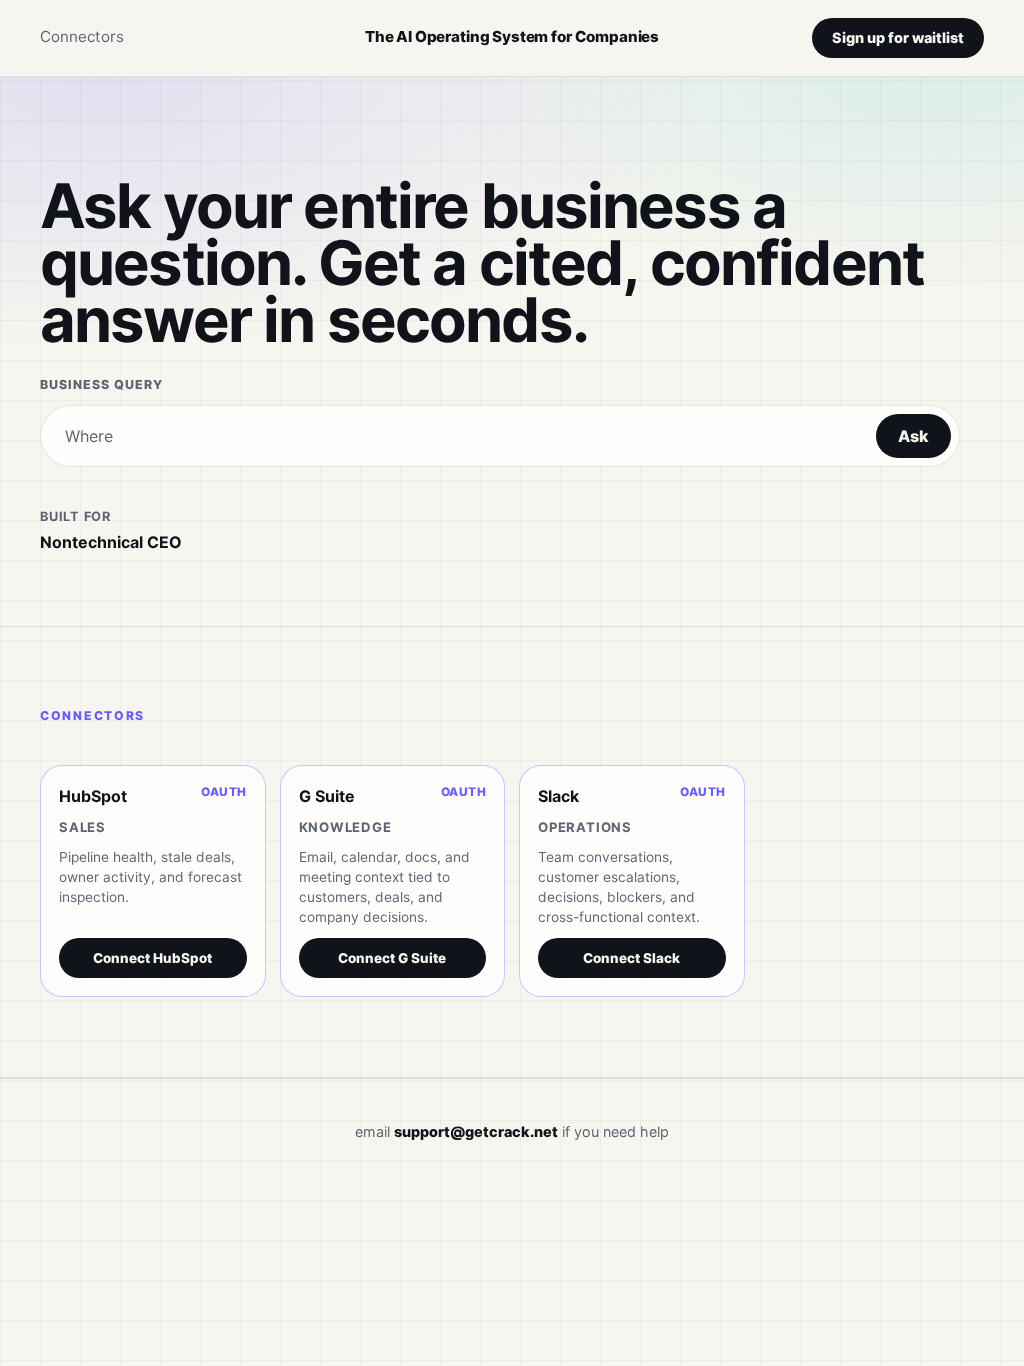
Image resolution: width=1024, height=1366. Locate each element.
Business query (101, 384)
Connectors (82, 36)
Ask (913, 436)
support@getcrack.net (476, 1131)
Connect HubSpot (152, 958)
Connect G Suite (392, 958)
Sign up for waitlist (898, 37)
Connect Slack (631, 958)
